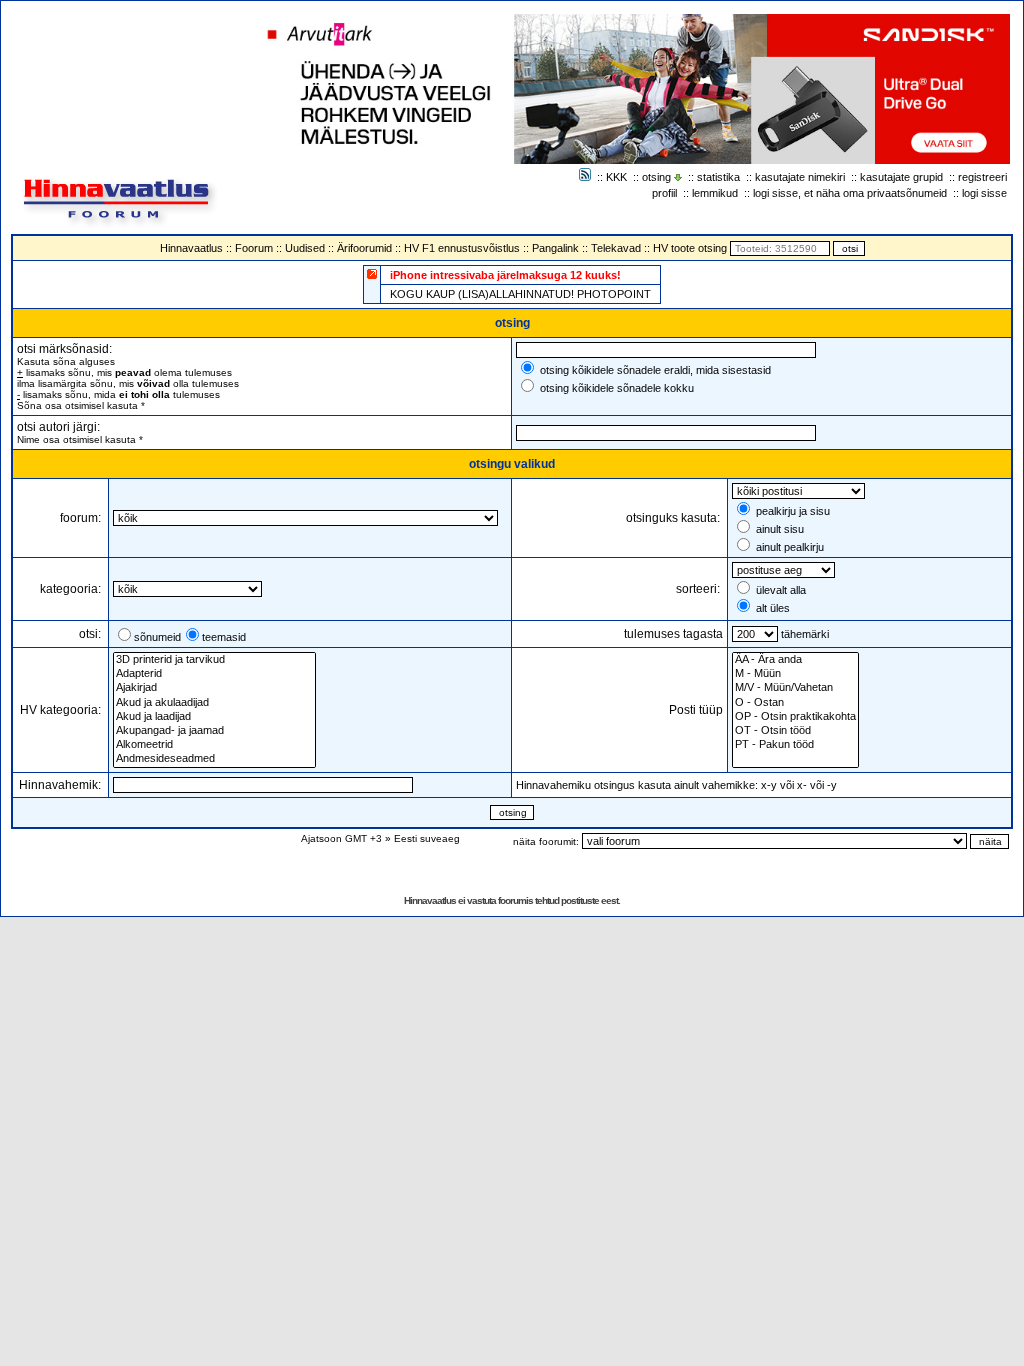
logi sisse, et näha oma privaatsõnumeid (850, 193)
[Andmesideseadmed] (214, 759)
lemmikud (715, 193)
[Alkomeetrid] (214, 745)
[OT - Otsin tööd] (795, 731)
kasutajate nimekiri (800, 177)
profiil (664, 193)
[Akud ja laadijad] (214, 717)
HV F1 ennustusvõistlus (462, 248)
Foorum (254, 248)
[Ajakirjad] (214, 688)
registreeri (982, 177)
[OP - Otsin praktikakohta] (795, 717)
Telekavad (616, 248)
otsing (656, 177)
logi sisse (984, 193)
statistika (718, 177)
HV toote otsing (690, 248)
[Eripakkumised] (372, 273)
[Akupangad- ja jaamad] (214, 731)
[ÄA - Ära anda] (795, 660)
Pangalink (555, 248)
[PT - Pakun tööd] (795, 745)
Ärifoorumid (364, 248)
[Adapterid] (214, 674)
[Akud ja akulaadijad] (214, 703)
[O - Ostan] (795, 703)
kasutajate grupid (901, 177)
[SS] (795, 759)
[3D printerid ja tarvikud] (214, 660)
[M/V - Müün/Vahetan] (795, 688)
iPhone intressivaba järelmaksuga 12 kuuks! (505, 275)
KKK (616, 177)
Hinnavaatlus (191, 248)
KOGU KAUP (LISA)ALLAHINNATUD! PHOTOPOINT (520, 294)
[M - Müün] (795, 674)
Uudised (305, 248)
